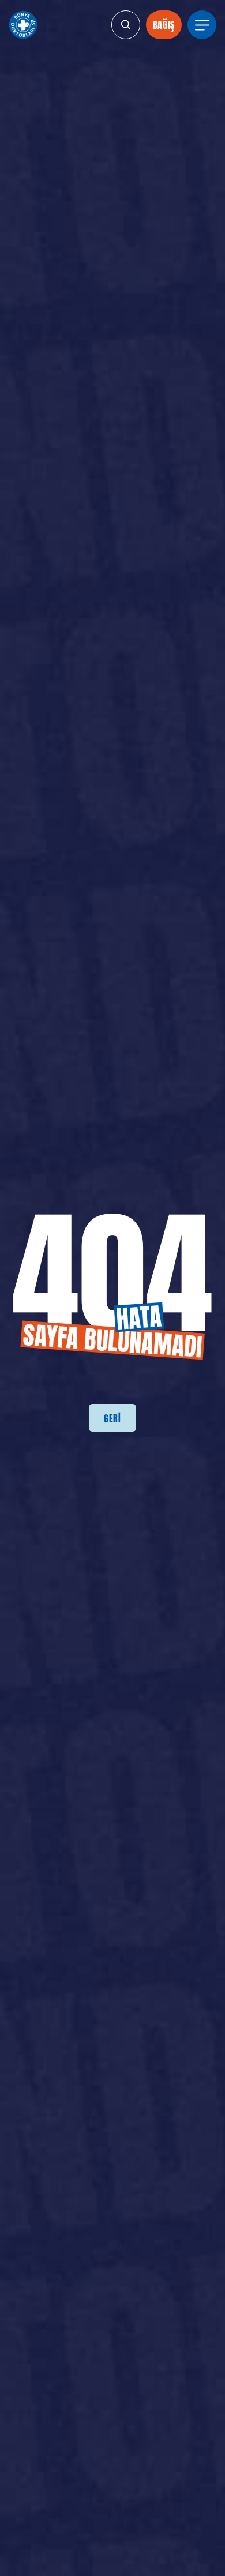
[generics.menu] (202, 25)
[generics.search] (126, 25)
